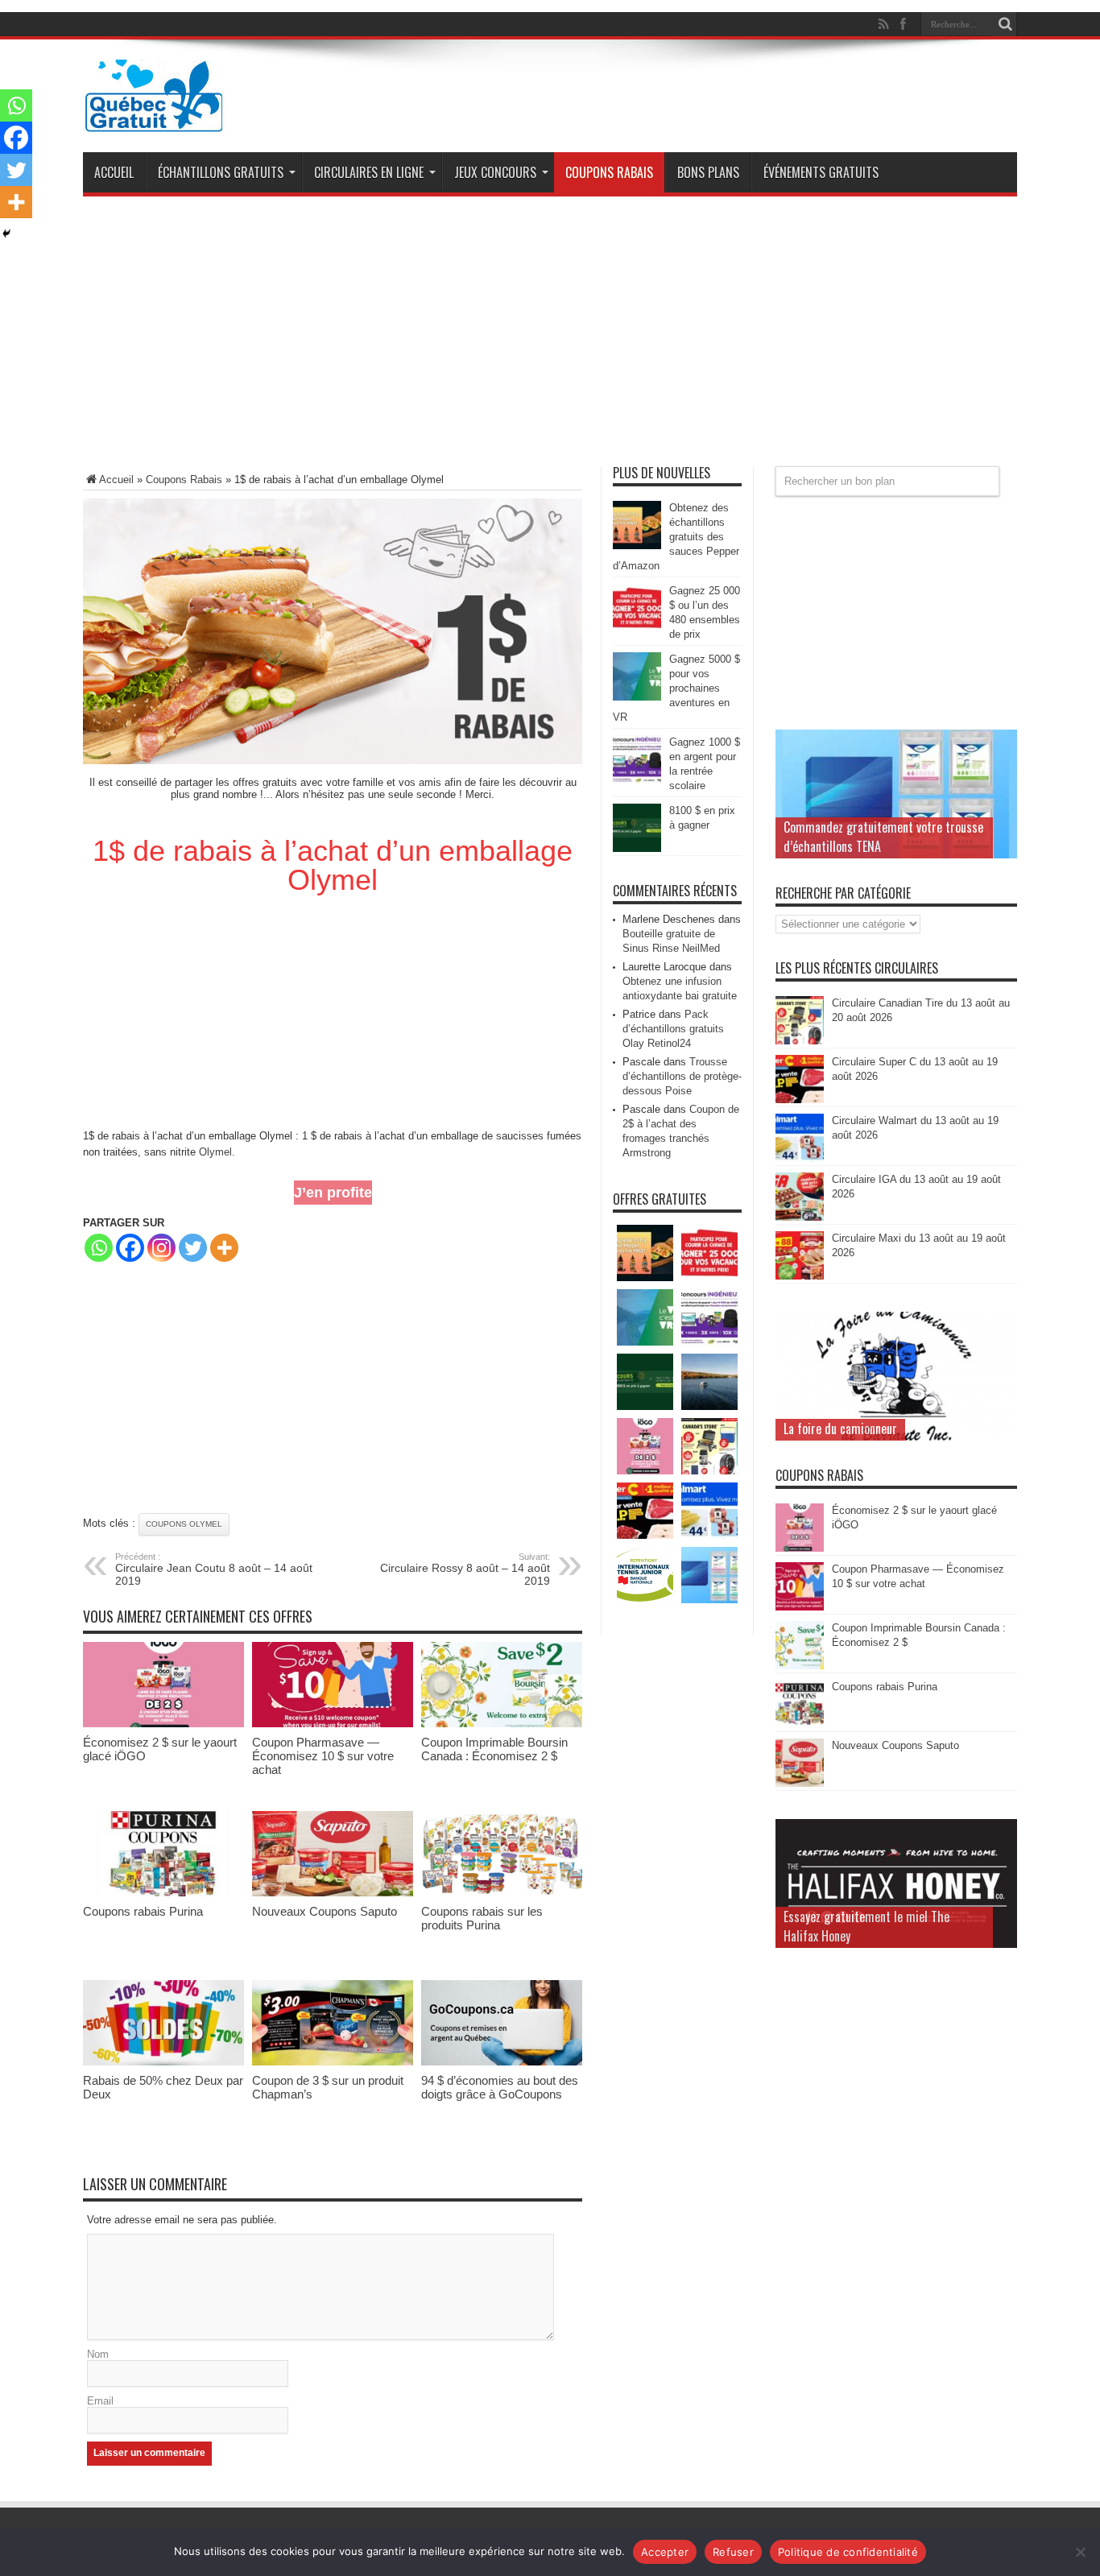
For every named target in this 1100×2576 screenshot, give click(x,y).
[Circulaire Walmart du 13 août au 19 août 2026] (800, 1158)
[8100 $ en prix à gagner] (637, 848)
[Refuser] (1080, 2552)
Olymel (215, 1152)
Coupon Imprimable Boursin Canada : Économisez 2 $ (494, 1749)
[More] (224, 1248)
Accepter (665, 2552)
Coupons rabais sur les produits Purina (482, 1918)
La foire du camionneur (840, 1429)
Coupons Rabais (609, 172)
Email (100, 2401)
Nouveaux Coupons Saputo (325, 1911)
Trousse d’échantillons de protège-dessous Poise (682, 1076)
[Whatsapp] (99, 1248)
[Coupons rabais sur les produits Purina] (502, 1893)
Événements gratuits (821, 172)
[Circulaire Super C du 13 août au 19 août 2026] (800, 1100)
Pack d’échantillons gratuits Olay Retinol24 (673, 1029)
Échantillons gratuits (221, 172)
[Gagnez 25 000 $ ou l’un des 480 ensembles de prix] (637, 628)
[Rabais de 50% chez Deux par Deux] (163, 2062)
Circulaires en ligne (369, 172)
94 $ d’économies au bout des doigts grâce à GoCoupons (500, 2087)
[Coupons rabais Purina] (163, 1893)
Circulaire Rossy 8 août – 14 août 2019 (465, 1569)
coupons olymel (184, 1524)
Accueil (114, 172)
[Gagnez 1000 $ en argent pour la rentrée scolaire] (637, 780)
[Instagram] (161, 1248)
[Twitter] (193, 1248)
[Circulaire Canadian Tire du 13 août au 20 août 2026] (800, 1041)
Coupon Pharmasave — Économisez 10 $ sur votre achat (323, 1756)
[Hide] (6, 234)
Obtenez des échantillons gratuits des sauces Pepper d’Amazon (676, 537)
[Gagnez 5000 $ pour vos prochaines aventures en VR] (637, 697)
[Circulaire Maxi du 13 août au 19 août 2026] (800, 1276)
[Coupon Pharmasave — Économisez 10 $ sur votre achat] (333, 1724)
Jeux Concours (495, 172)
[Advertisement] (550, 337)
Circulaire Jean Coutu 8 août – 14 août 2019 (214, 1569)
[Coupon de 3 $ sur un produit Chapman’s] (333, 2062)
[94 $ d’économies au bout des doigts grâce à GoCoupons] (502, 2062)
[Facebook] (130, 1248)
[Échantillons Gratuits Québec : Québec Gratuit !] (154, 120)
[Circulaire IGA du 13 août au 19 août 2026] (800, 1217)
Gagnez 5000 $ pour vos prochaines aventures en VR (676, 688)
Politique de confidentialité (848, 2552)
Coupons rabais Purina (143, 1911)
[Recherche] (1005, 24)
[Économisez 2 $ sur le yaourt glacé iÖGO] (163, 1724)
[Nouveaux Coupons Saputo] (333, 1893)
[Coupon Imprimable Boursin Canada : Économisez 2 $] (502, 1724)
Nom (98, 2354)
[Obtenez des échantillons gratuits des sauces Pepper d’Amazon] (637, 546)
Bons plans (708, 172)
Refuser (733, 2552)
